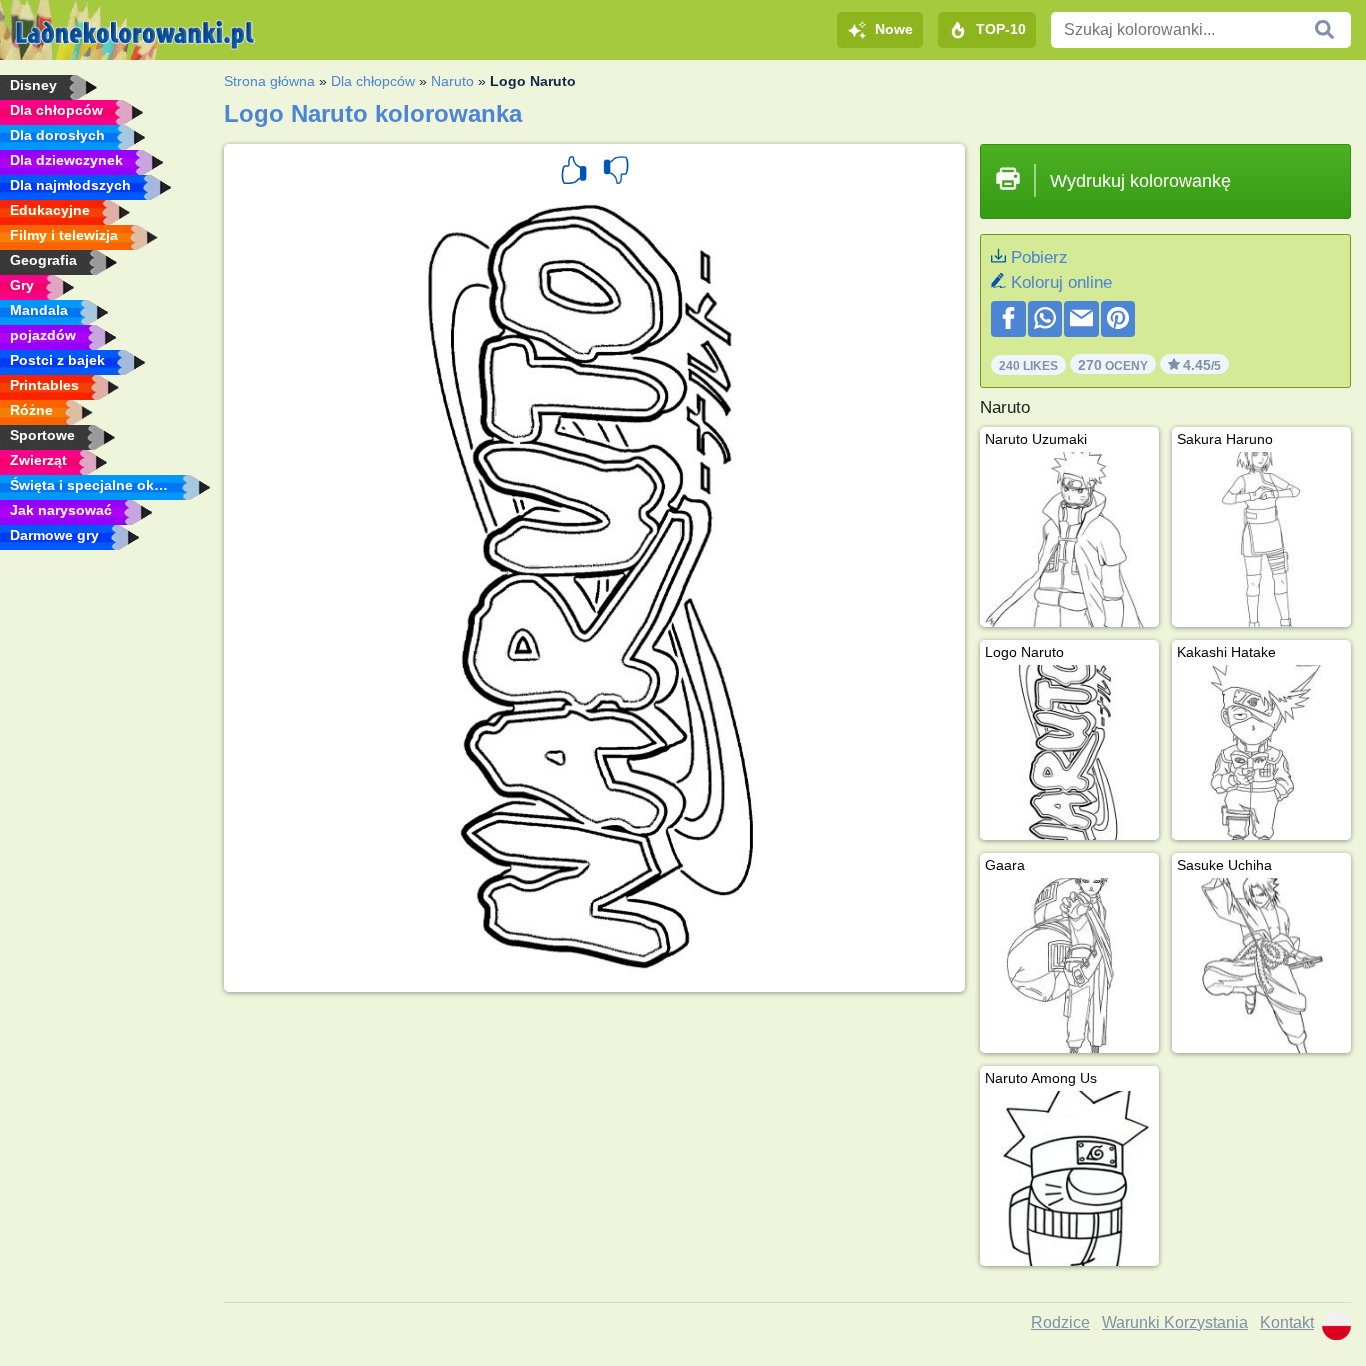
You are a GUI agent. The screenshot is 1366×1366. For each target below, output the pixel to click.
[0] (616, 173)
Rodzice (1060, 1322)
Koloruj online (1061, 282)
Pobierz (1039, 257)
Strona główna (269, 81)
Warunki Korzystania (1175, 1322)
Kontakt (1287, 1322)
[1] (574, 173)
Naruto (452, 81)
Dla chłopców (373, 81)
